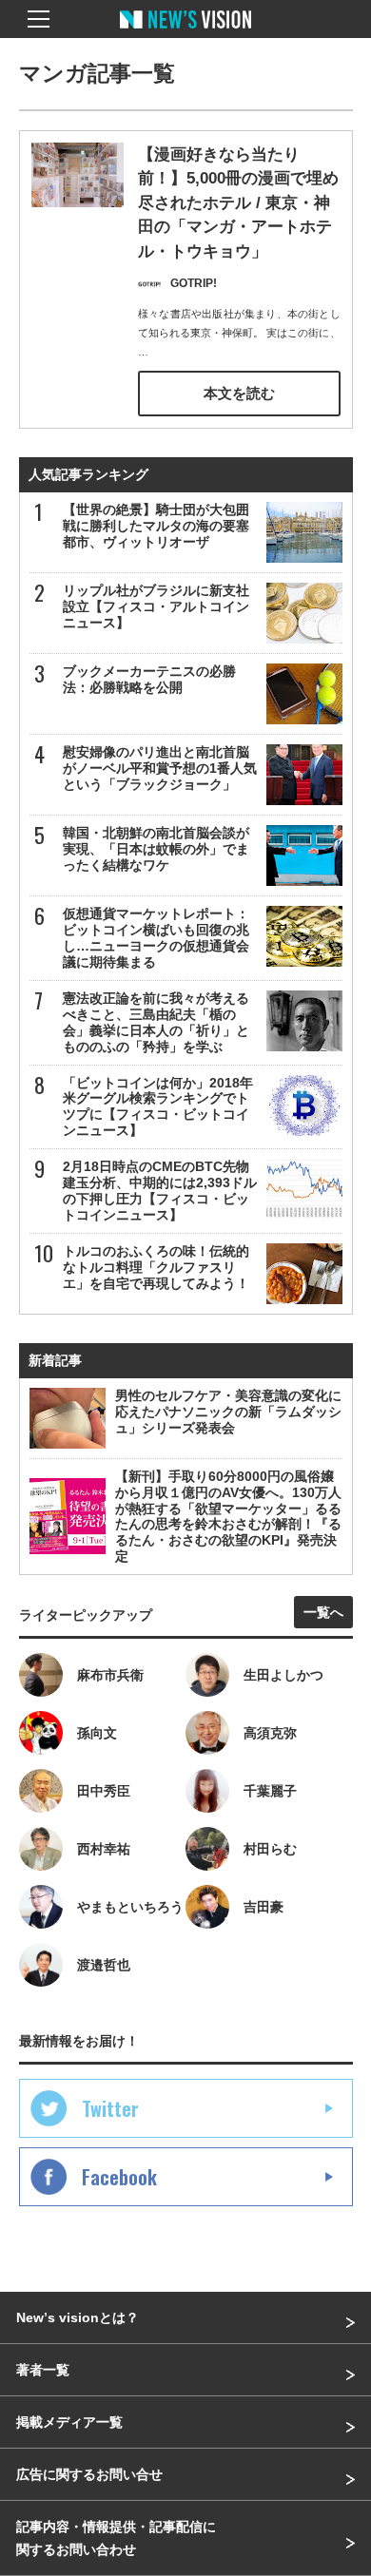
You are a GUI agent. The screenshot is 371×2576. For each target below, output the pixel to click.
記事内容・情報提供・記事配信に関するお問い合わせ (116, 2538)
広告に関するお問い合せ (89, 2474)
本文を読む (239, 393)
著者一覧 (43, 2370)
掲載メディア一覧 (69, 2422)
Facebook (119, 2177)
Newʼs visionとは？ (78, 2317)
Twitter (110, 2108)
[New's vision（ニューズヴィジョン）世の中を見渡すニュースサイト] (185, 33)
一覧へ (323, 1612)
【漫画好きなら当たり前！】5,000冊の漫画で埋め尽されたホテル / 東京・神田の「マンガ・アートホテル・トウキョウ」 (238, 203)
